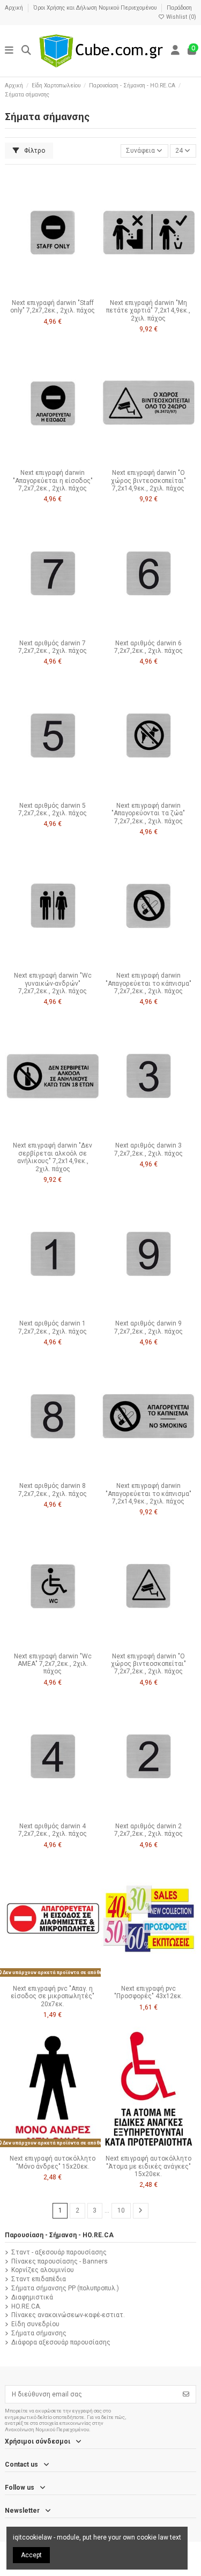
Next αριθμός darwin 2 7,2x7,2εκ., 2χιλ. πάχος (148, 1830)
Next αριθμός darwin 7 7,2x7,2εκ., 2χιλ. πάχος (53, 647)
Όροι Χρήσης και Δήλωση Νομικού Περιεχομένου (96, 8)
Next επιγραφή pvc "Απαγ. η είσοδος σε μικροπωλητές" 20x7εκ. (53, 1996)
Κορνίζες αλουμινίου (43, 2270)
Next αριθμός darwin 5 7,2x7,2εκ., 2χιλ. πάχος (53, 809)
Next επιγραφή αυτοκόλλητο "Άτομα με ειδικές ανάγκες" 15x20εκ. (148, 2166)
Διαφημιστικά (32, 2297)
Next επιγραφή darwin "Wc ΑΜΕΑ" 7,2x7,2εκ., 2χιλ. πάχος (53, 1664)
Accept (31, 2555)
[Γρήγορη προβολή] (65, 291)
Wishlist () (180, 17)
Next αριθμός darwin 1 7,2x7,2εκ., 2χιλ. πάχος (53, 1327)
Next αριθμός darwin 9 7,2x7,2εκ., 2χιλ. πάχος (148, 1327)
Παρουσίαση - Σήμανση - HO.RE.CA (59, 2235)
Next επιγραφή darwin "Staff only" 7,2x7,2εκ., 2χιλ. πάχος (53, 307)
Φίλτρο (34, 151)
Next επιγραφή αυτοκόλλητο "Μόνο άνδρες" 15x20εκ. (53, 2162)
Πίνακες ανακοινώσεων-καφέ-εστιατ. (68, 2315)
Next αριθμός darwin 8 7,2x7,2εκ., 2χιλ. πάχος (53, 1490)
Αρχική (15, 8)
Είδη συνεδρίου (35, 2324)
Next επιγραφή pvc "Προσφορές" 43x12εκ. (148, 1992)
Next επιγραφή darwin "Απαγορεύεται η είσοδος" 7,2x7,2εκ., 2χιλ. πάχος (53, 481)
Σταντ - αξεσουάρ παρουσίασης (59, 2252)
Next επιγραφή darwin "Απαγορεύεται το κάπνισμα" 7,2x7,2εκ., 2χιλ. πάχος (148, 983)
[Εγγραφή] (186, 2394)
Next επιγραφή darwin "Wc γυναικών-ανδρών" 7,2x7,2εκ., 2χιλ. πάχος (53, 983)
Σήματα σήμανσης (39, 2333)
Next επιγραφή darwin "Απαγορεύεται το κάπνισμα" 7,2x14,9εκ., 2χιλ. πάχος (148, 1494)
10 (121, 2210)
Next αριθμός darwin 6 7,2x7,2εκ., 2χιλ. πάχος (148, 647)
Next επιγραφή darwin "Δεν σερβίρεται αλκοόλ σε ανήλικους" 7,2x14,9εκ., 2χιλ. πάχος (53, 1157)
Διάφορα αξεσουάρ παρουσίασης (61, 2342)
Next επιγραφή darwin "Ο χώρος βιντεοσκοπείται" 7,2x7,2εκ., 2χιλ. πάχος (148, 1664)
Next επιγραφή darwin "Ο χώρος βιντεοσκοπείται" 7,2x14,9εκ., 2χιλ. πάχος (148, 481)
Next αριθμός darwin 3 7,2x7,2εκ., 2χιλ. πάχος (148, 1149)
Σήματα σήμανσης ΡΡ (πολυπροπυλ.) (65, 2288)
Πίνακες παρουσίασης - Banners (59, 2261)
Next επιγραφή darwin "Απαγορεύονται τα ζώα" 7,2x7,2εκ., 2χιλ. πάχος (148, 813)
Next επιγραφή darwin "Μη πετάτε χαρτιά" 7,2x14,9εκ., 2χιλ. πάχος (148, 311)
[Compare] (52, 291)
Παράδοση (179, 8)
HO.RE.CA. (26, 2306)
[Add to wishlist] (40, 291)
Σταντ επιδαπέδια (39, 2279)
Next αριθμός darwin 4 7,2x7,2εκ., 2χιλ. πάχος (53, 1830)
